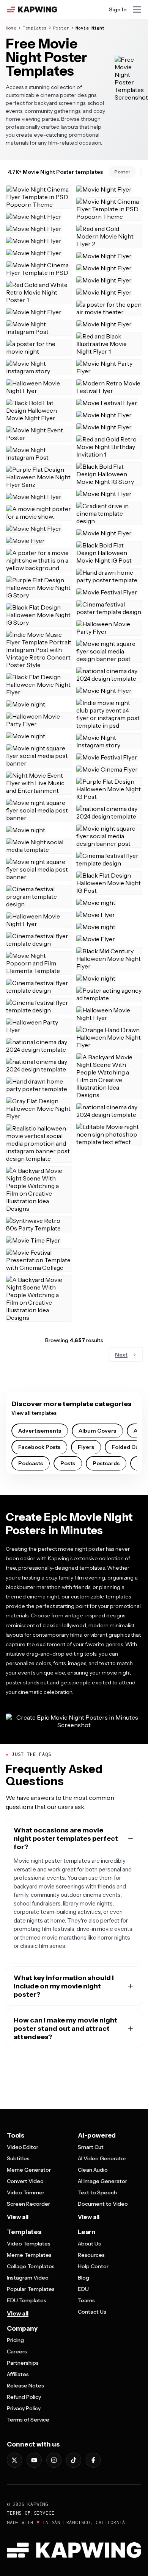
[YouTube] (34, 2460)
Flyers (86, 1447)
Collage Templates (31, 2266)
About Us (89, 2244)
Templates (35, 28)
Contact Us (92, 2312)
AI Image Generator (102, 2181)
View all (18, 2217)
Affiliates (18, 2374)
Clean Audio (93, 2170)
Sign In (118, 9)
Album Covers (97, 1431)
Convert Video (25, 2181)
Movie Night (90, 28)
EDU (83, 2289)
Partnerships (23, 2363)
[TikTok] (74, 2460)
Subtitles (18, 2158)
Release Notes (25, 2386)
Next (121, 1355)
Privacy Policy (24, 2408)
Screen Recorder (28, 2204)
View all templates (34, 1413)
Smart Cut (91, 2147)
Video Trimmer (26, 2192)
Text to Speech (97, 2192)
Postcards (106, 1463)
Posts (68, 1463)
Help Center (93, 2266)
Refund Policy (24, 2397)
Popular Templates (31, 2289)
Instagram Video (28, 2278)
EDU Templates (27, 2300)
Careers (17, 2351)
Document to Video (103, 2204)
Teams (86, 2300)
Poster (61, 28)
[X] (14, 2460)
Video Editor (23, 2147)
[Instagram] (54, 2460)
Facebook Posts (39, 1447)
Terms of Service (28, 2420)
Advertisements (40, 1431)
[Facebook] (93, 2460)
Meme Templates (29, 2255)
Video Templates (29, 2244)
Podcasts (31, 1463)
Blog (83, 2278)
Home (11, 28)
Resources (91, 2255)
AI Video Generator (102, 2158)
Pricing (15, 2340)
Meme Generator (29, 2170)
